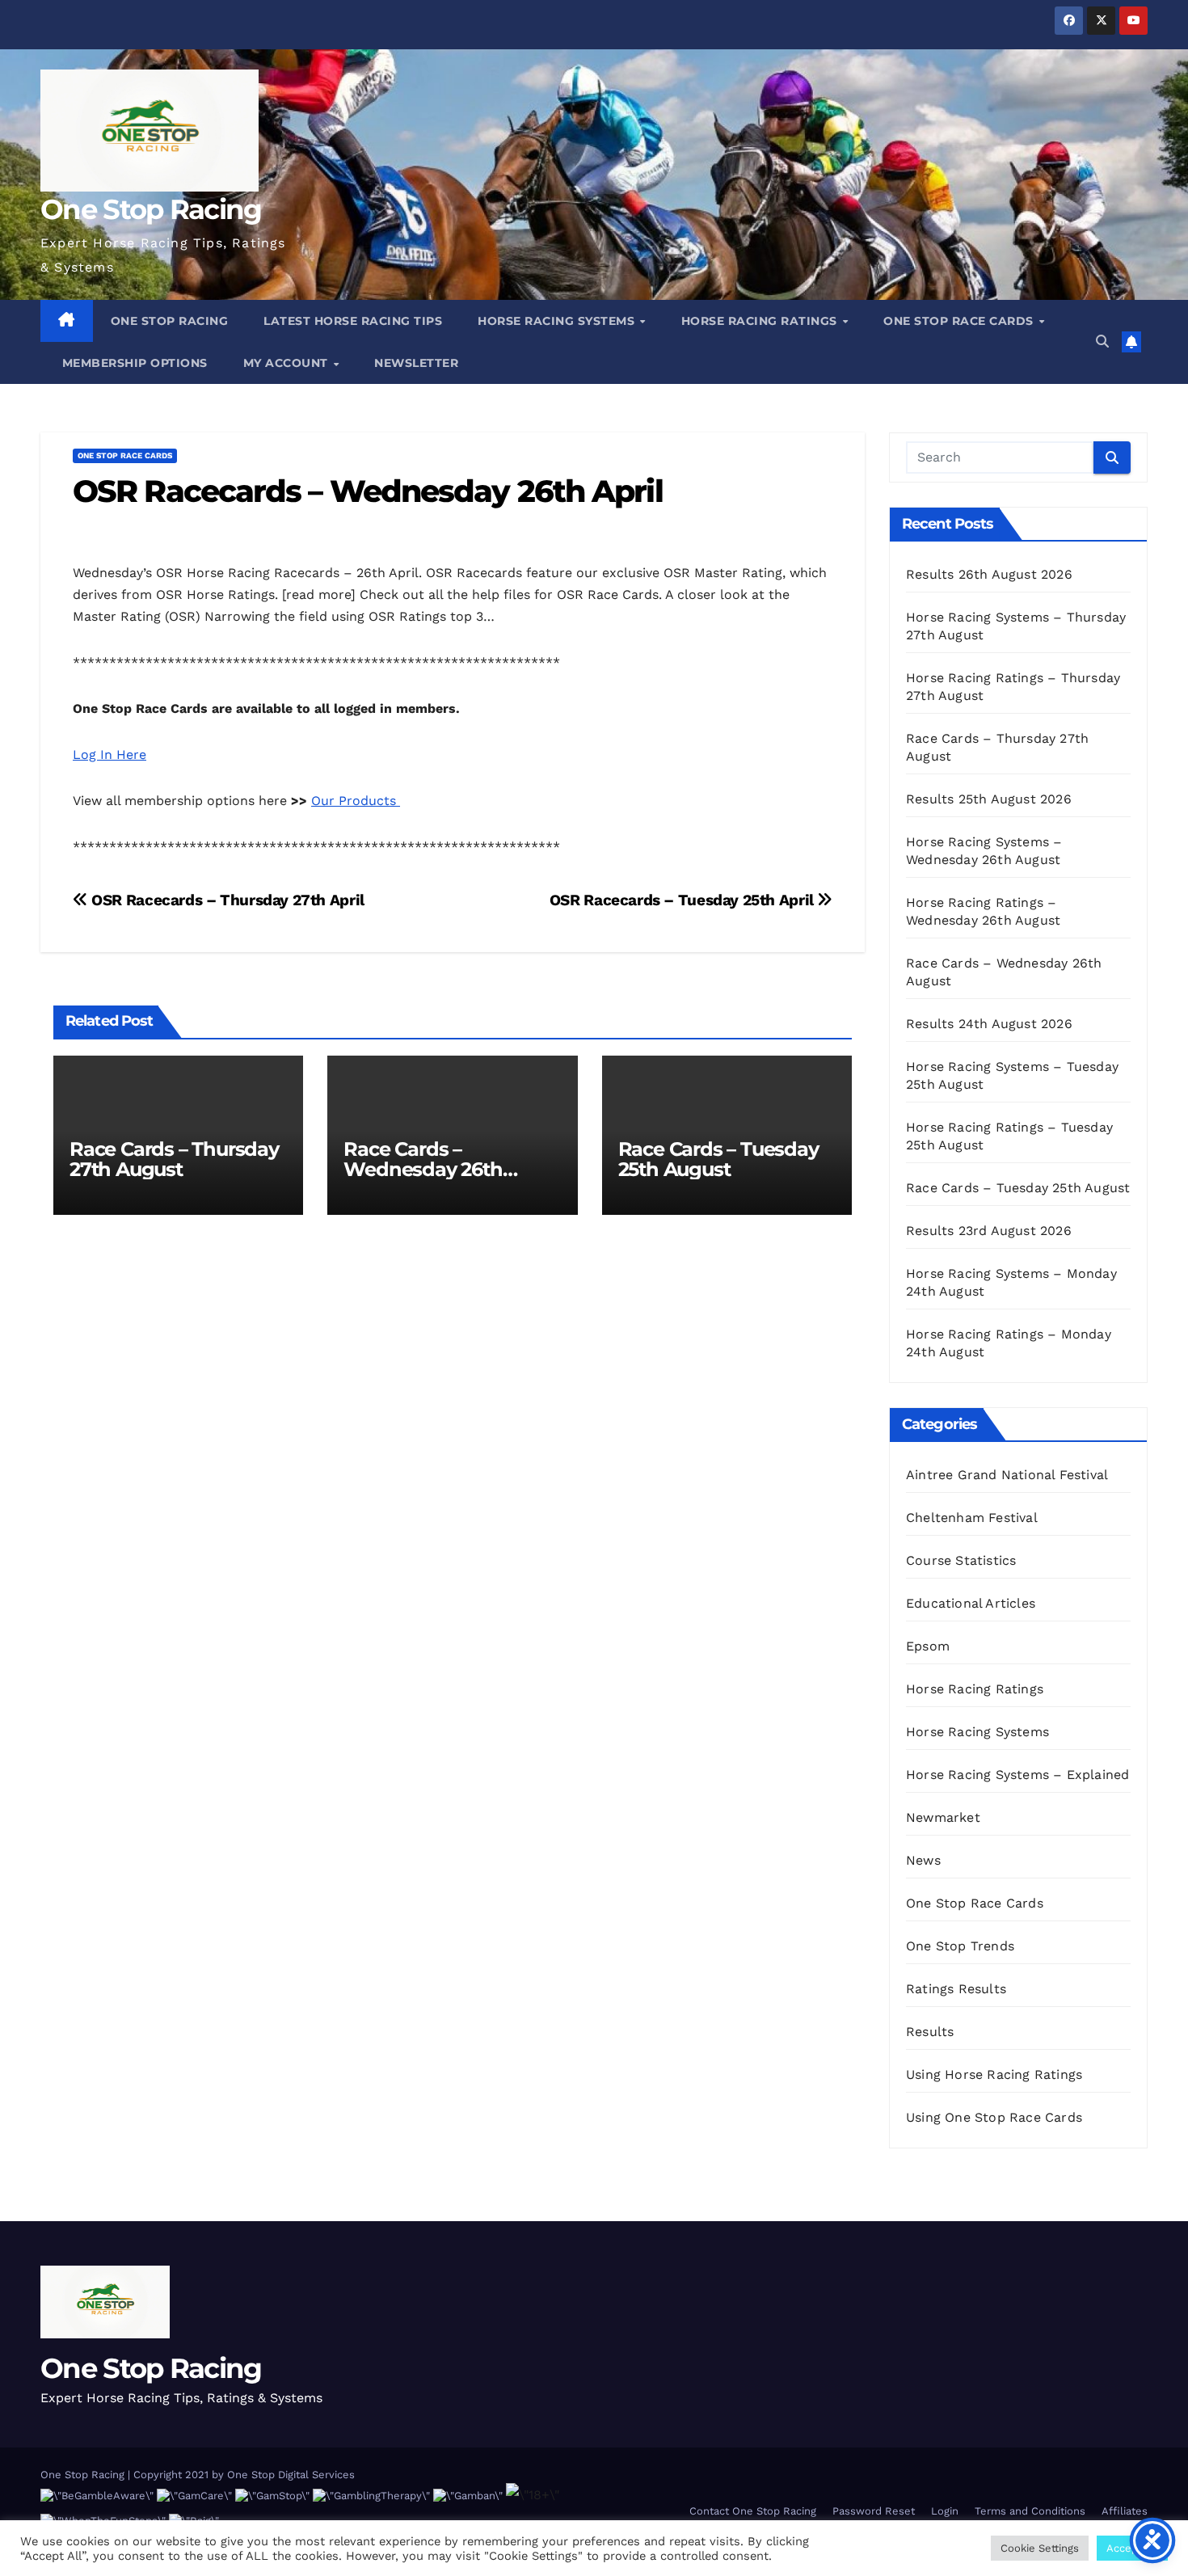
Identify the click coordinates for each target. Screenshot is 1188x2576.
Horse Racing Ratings (761, 321)
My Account (288, 363)
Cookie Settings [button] (1040, 2548)
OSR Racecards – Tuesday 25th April (684, 900)
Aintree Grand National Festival (1007, 1475)
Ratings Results (956, 1989)
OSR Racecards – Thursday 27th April (226, 900)
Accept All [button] (1132, 2548)
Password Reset (874, 2511)
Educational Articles (971, 1603)
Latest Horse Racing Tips (353, 321)
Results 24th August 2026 (989, 1024)
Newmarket (943, 1817)
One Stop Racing (151, 209)
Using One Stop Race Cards (994, 2117)
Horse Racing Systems (558, 321)
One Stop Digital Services (291, 2475)
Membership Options (133, 363)
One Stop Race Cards (960, 321)
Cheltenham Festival (972, 1518)
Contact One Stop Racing (753, 2511)
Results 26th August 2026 (989, 574)
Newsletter (416, 363)
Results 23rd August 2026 (989, 1231)
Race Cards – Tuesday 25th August (718, 1159)
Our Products (356, 801)
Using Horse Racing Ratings (994, 2074)
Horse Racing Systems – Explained (1017, 1775)
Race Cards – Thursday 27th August (174, 1159)
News (923, 1860)
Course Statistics (961, 1560)
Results (930, 2032)
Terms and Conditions (1030, 2511)
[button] (1102, 341)
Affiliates (1125, 2511)
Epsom (928, 1646)
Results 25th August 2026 (989, 799)
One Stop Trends (960, 1946)
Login (945, 2511)
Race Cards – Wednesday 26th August (423, 1169)
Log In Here (110, 755)
